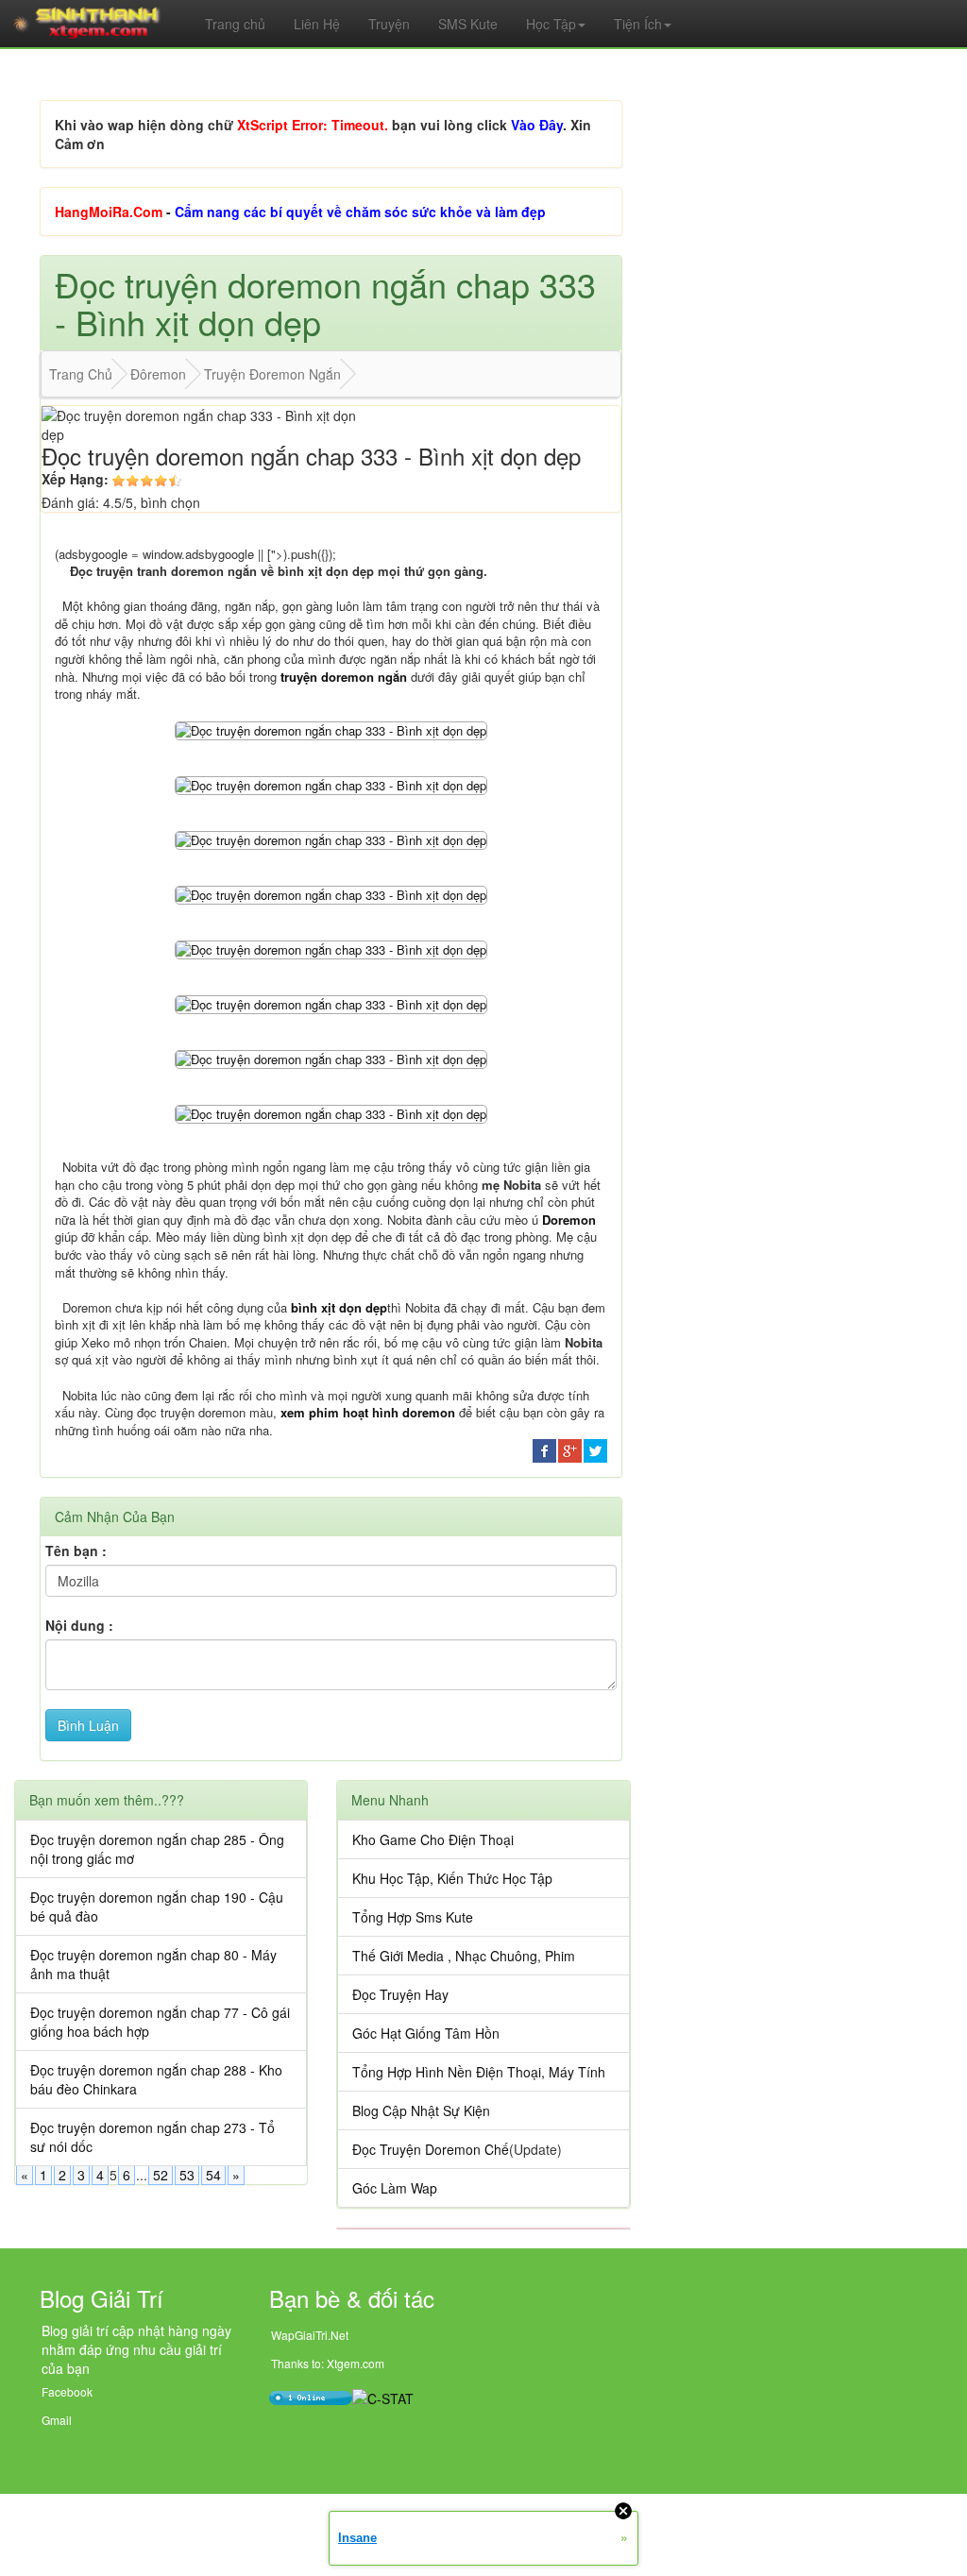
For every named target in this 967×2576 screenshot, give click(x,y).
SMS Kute (468, 24)
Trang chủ (235, 24)
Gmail (57, 2420)
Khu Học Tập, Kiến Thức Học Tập (452, 1878)
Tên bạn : (76, 1551)
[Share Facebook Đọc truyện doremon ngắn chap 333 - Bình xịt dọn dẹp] (544, 1449)
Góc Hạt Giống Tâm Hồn (426, 2033)
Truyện (389, 24)
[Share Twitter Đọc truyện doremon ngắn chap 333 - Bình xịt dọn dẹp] (595, 1449)
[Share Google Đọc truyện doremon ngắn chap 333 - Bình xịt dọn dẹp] (570, 1449)
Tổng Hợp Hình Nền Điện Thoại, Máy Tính (479, 2072)
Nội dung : (79, 1625)
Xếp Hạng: (75, 479)
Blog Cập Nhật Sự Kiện (421, 2110)
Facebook (67, 2391)
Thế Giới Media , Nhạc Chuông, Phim (464, 1956)
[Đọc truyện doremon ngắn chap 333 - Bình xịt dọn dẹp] (331, 729)
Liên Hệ (317, 24)
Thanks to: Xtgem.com (328, 2363)
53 (187, 2175)
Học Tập (551, 24)
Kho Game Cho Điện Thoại (433, 1839)
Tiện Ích (638, 24)
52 (161, 2175)
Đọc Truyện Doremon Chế (431, 2149)
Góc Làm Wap (395, 2188)
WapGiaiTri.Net (310, 2335)
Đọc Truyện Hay (400, 1994)
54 (213, 2175)
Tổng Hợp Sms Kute (413, 1917)
